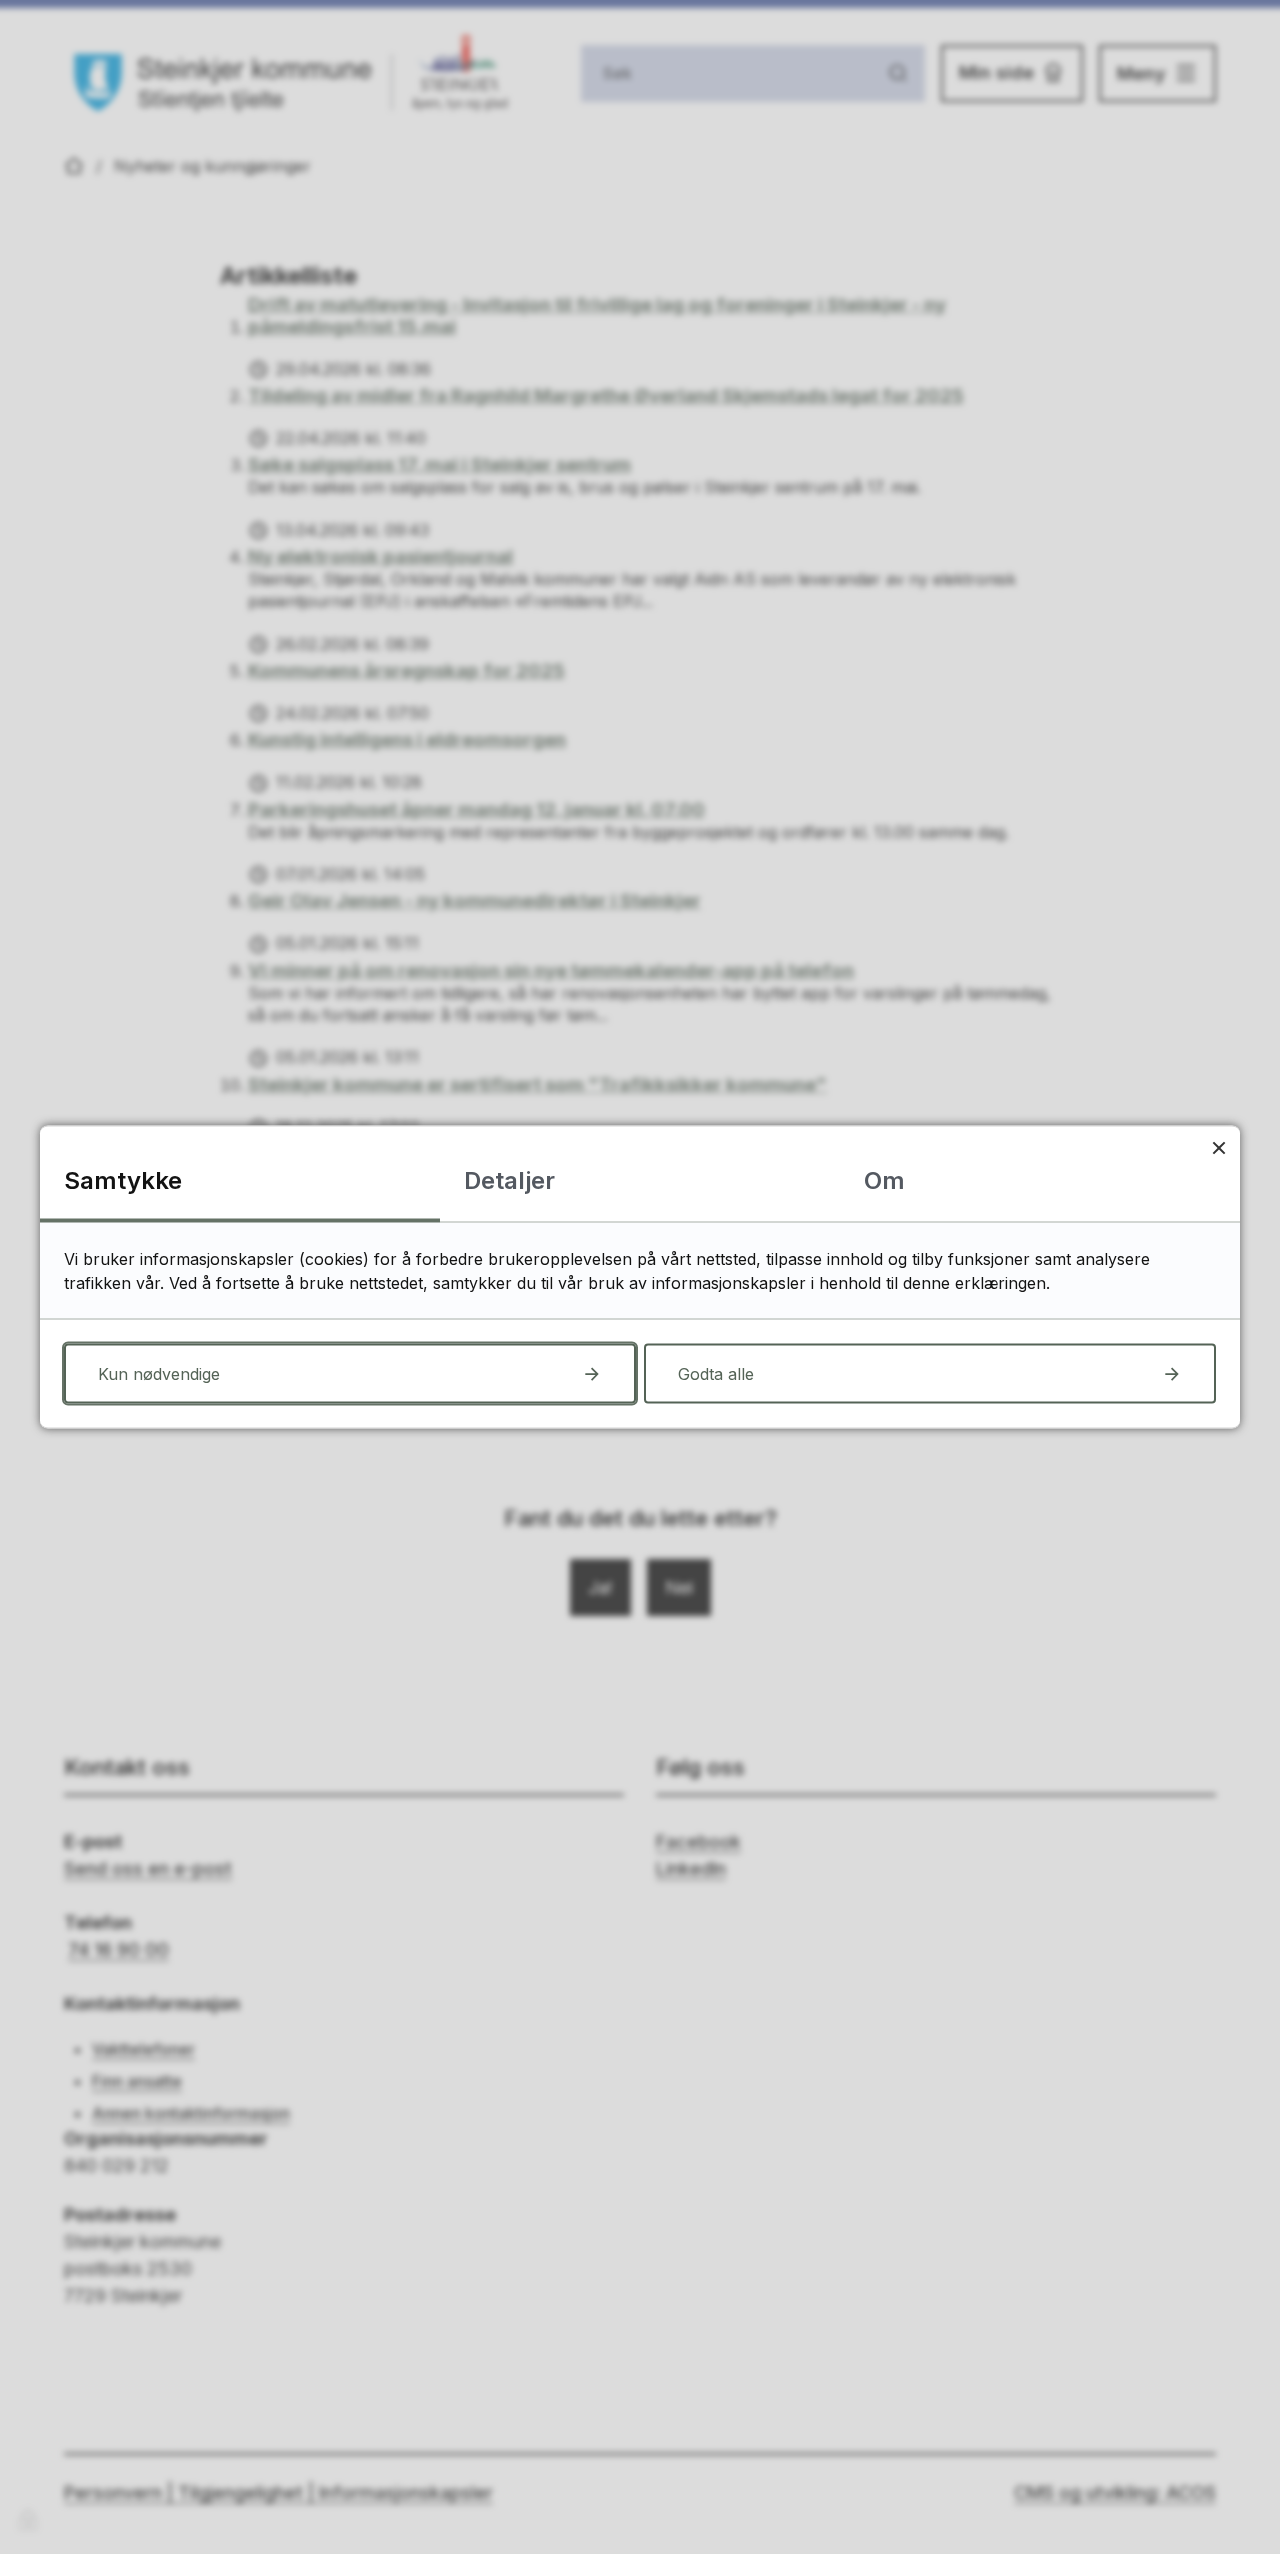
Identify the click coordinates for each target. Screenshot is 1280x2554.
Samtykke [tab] (123, 1180)
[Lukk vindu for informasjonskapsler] (1218, 1147)
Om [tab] (884, 1180)
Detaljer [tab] (509, 1180)
